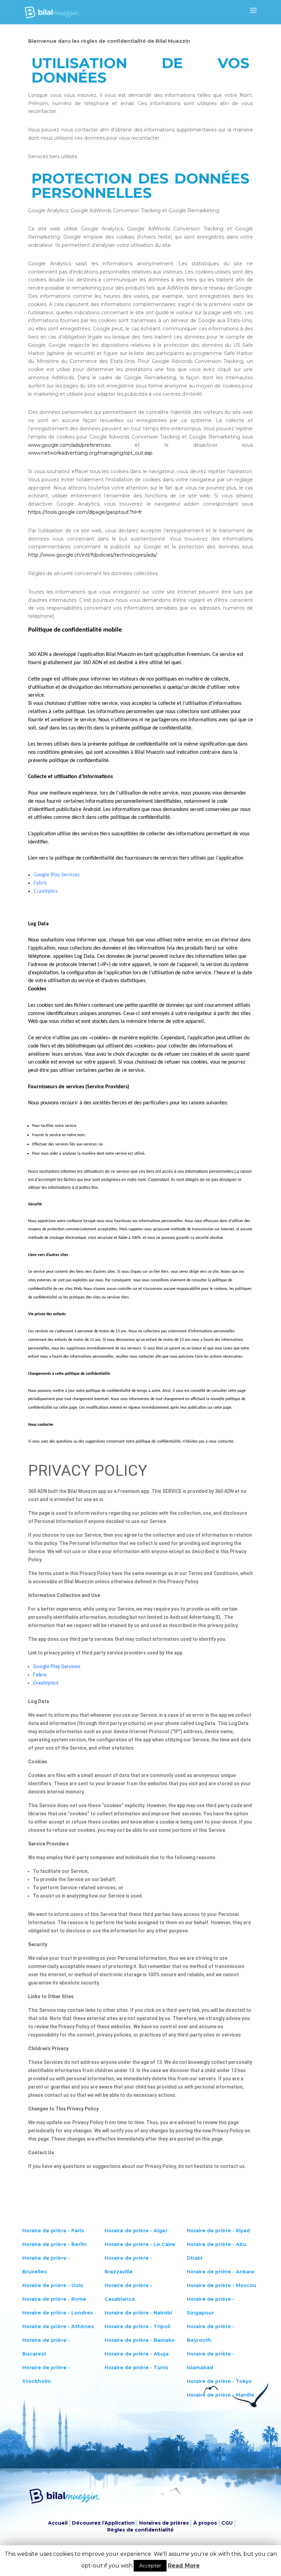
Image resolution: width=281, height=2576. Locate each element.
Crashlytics (46, 891)
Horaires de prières (164, 2523)
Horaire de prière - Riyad (218, 2231)
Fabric (40, 883)
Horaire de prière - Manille (221, 2395)
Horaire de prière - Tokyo (219, 2381)
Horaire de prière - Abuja (137, 2354)
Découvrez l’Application (103, 2523)
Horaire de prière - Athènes (58, 2326)
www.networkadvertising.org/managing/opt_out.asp (90, 453)
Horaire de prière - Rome (54, 2299)
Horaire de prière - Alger (136, 2231)
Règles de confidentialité (140, 2530)
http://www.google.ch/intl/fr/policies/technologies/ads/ (92, 555)
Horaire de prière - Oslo (53, 2285)
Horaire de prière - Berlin (54, 2244)
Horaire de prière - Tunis (136, 2368)
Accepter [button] (150, 2566)
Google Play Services (57, 875)
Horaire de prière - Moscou (222, 2285)
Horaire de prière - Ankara (220, 2272)
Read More (184, 2566)
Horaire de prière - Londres (58, 2313)
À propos (205, 2523)
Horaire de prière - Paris (53, 2231)
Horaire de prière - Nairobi (138, 2313)
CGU (227, 2523)
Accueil (58, 2523)
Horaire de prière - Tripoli (137, 2326)
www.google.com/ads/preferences (69, 445)
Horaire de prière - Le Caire (140, 2244)
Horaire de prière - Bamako (140, 2340)
